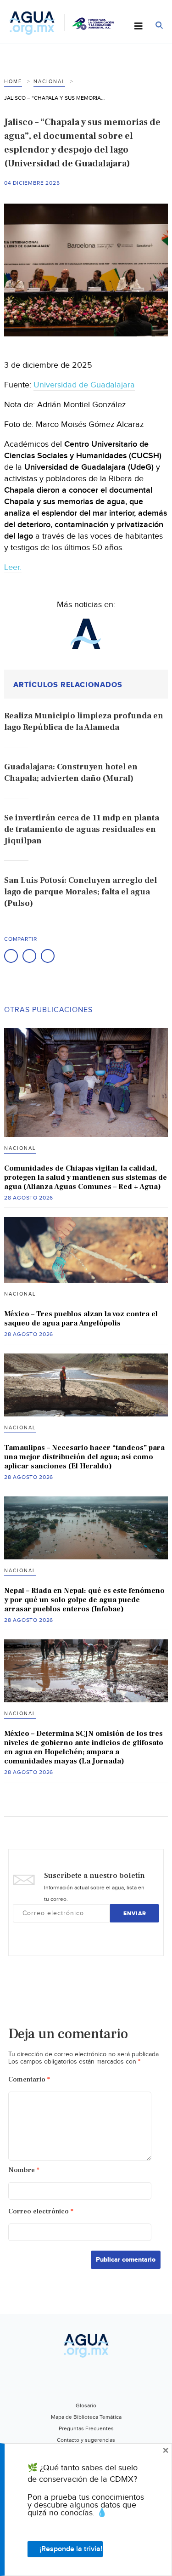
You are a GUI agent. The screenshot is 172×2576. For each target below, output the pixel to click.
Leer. (13, 567)
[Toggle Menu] (139, 27)
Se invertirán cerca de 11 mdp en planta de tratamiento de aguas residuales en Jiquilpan (82, 829)
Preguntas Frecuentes (86, 2428)
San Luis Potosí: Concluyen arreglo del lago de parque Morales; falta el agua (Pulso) (80, 892)
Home (13, 82)
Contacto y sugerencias (86, 2440)
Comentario (29, 2079)
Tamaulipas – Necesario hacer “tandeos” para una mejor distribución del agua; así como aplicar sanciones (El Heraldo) (84, 1457)
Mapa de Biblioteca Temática (86, 2417)
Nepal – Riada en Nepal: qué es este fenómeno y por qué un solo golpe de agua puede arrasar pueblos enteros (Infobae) (84, 1600)
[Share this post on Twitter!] (29, 956)
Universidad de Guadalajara (84, 385)
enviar (135, 1914)
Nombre (24, 2170)
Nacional (49, 82)
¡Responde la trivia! (71, 2549)
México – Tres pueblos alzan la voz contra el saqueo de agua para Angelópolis (81, 1319)
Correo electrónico (41, 2211)
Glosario (86, 2405)
